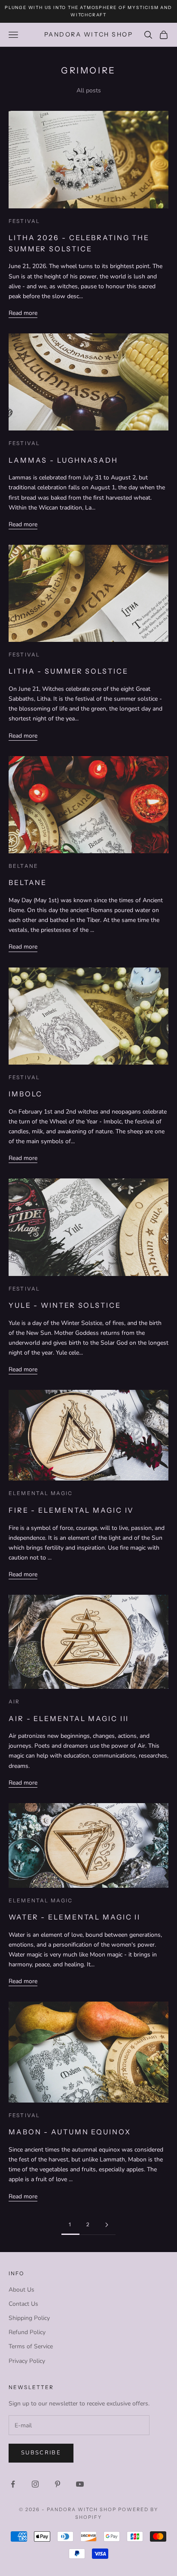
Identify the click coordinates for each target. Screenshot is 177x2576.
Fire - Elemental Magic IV (71, 1510)
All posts (89, 90)
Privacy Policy (27, 2361)
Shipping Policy (29, 2318)
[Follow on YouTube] (80, 2484)
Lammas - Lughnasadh (63, 460)
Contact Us (23, 2304)
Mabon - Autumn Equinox (70, 2132)
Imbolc (26, 1094)
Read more (23, 313)
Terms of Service (31, 2346)
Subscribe (41, 2453)
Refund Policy (27, 2332)
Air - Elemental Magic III (69, 1718)
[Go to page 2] (107, 2225)
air (14, 1702)
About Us (21, 2290)
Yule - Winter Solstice (65, 1305)
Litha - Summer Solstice (69, 671)
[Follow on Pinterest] (58, 2484)
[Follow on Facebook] (13, 2484)
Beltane (23, 866)
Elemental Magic (41, 1493)
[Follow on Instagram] (35, 2484)
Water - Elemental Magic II (75, 1917)
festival (24, 221)
